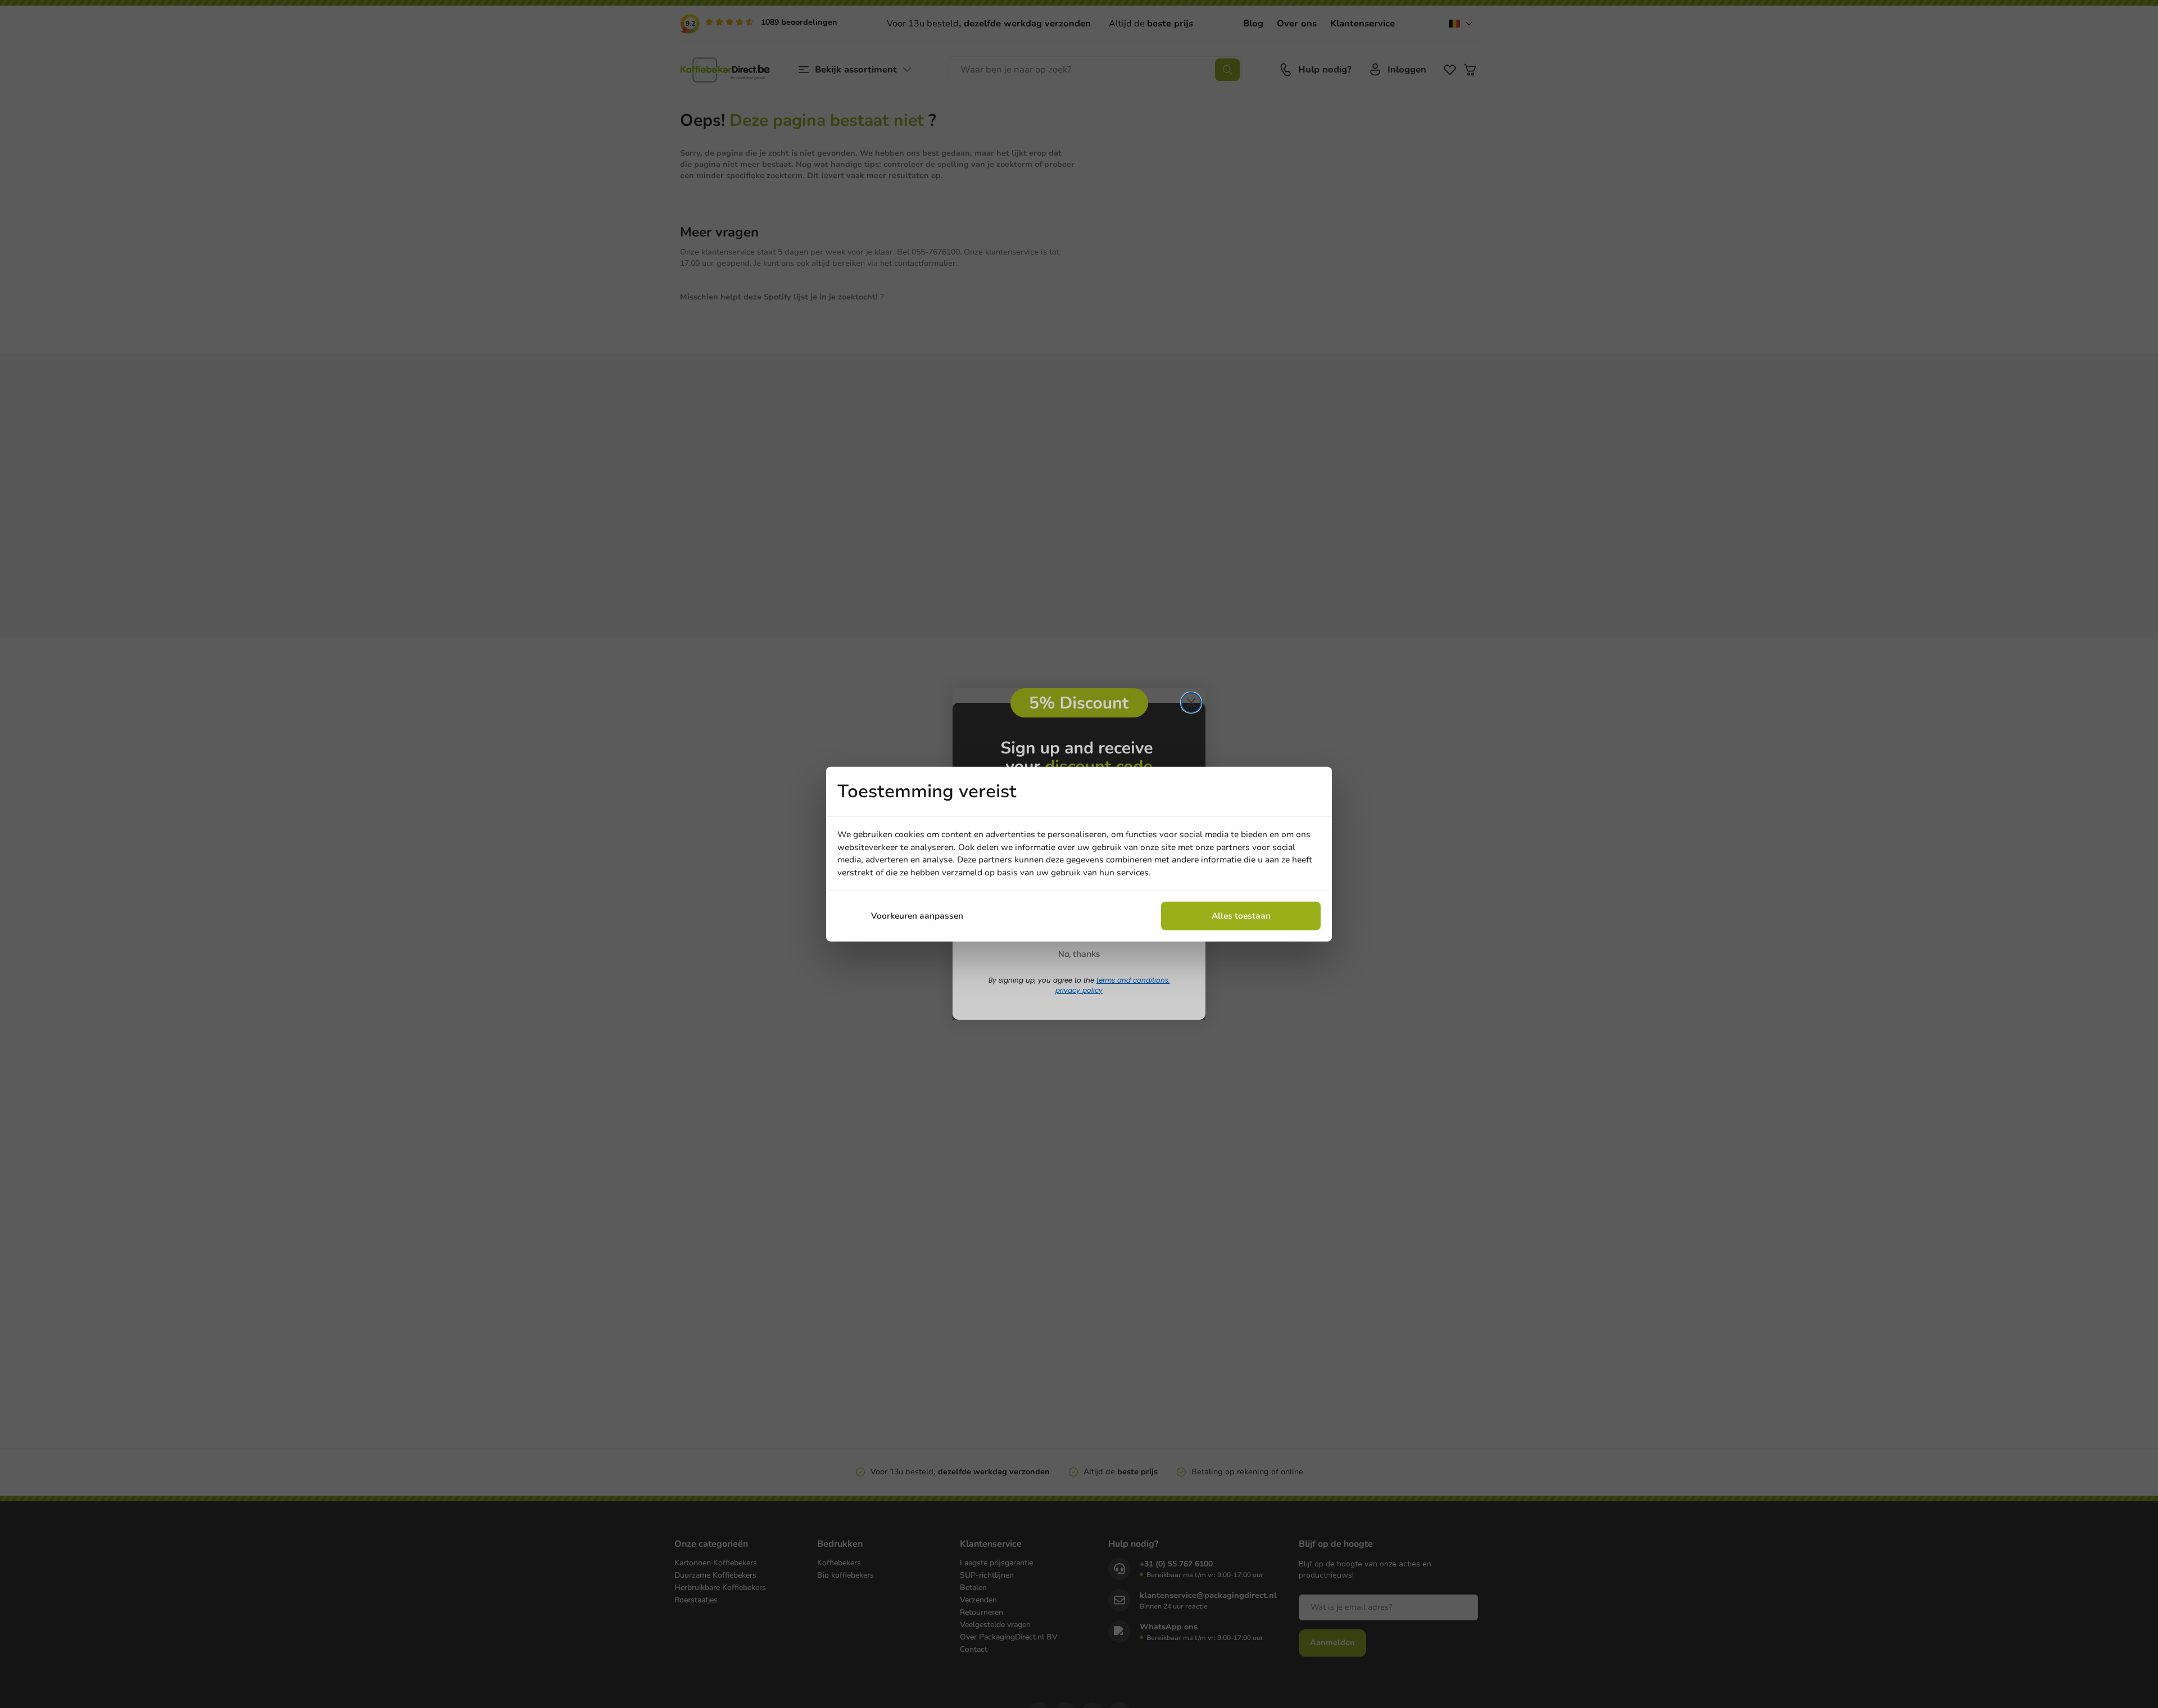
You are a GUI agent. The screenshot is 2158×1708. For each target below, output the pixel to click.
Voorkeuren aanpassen (917, 916)
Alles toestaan (1241, 916)
